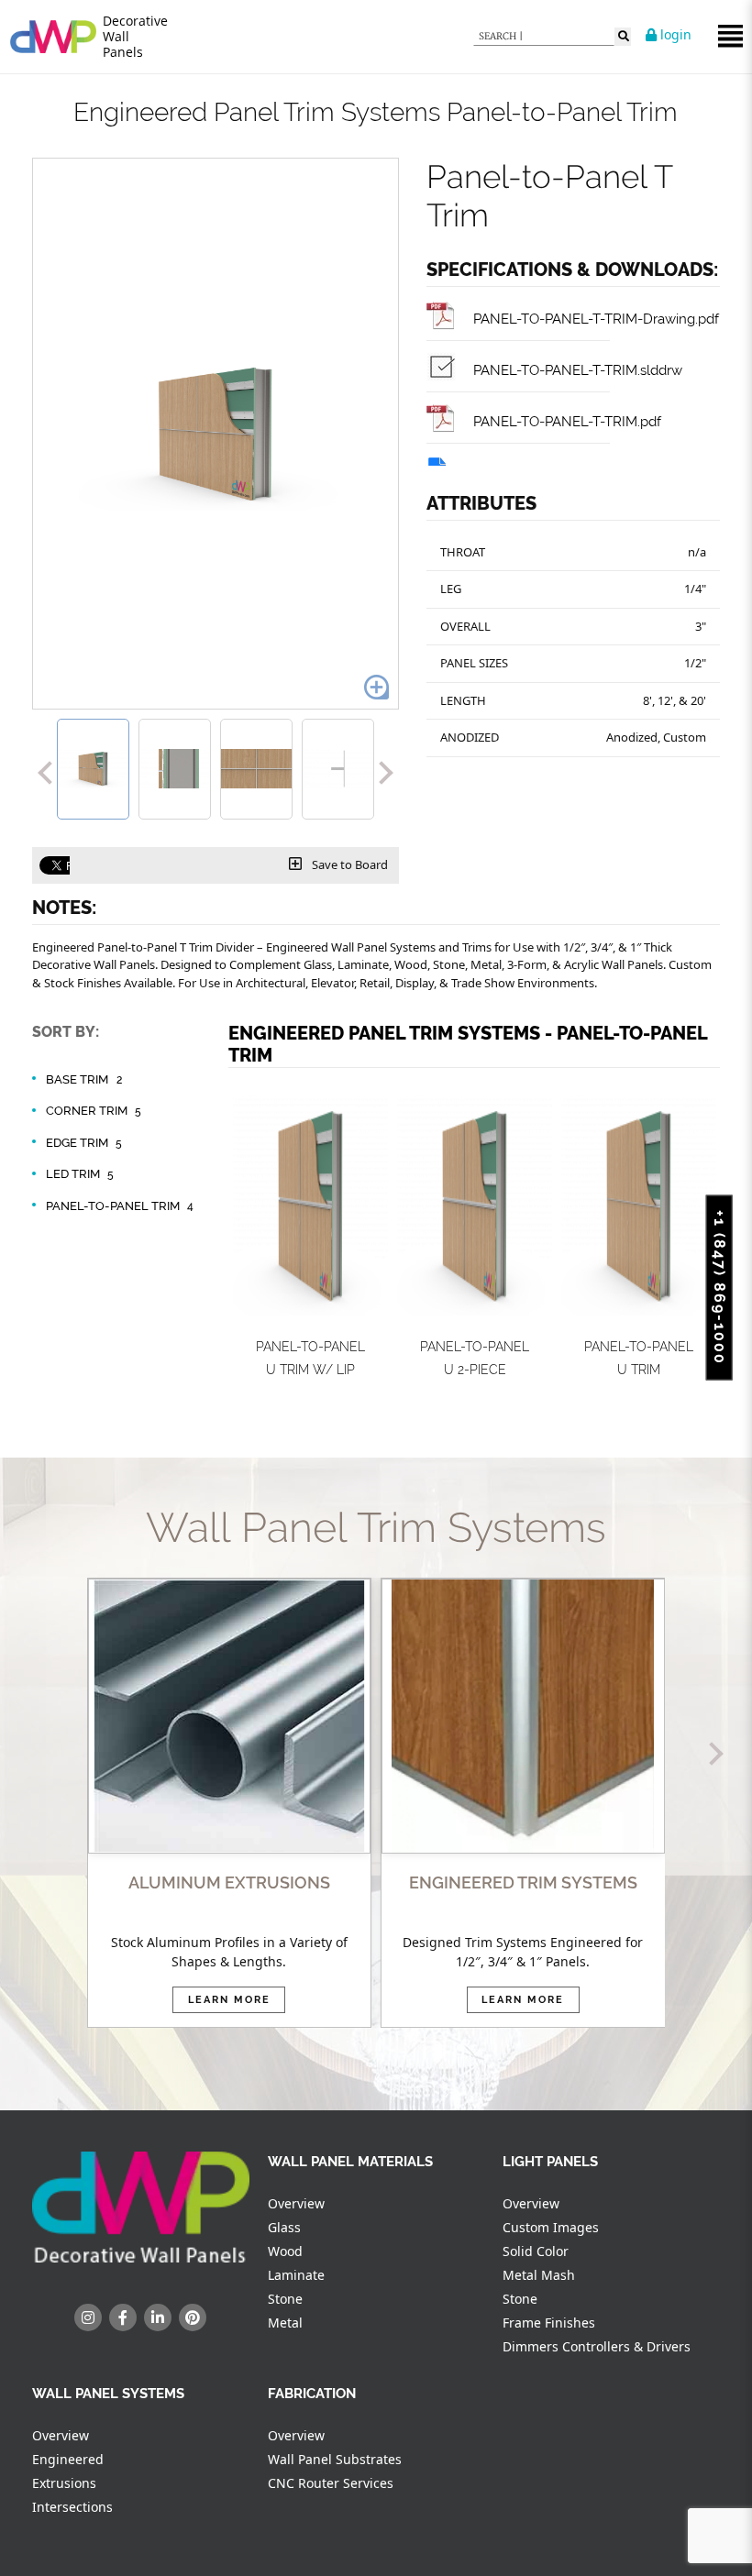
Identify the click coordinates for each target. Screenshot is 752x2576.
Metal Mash (539, 2275)
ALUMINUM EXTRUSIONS (229, 1882)
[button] (44, 769)
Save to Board (348, 864)
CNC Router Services (331, 2483)
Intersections (72, 2507)
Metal (285, 2323)
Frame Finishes (549, 2323)
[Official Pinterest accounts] (193, 2317)
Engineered (68, 2459)
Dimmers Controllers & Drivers (597, 2346)
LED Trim (80, 1174)
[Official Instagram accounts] (88, 2317)
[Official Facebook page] (123, 2317)
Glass (284, 2227)
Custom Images (551, 2227)
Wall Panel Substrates (335, 2459)
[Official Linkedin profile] (158, 2317)
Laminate (296, 2275)
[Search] (623, 37)
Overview (296, 2203)
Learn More (229, 2000)
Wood (285, 2251)
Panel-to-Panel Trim (120, 1206)
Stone (285, 2299)
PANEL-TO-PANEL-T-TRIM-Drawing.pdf (594, 319)
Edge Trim (84, 1143)
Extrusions (64, 2483)
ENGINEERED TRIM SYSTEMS (523, 1882)
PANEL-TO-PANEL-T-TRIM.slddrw (576, 370)
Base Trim (84, 1079)
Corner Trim (94, 1111)
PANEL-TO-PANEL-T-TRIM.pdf (565, 421)
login (674, 34)
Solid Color (536, 2251)
